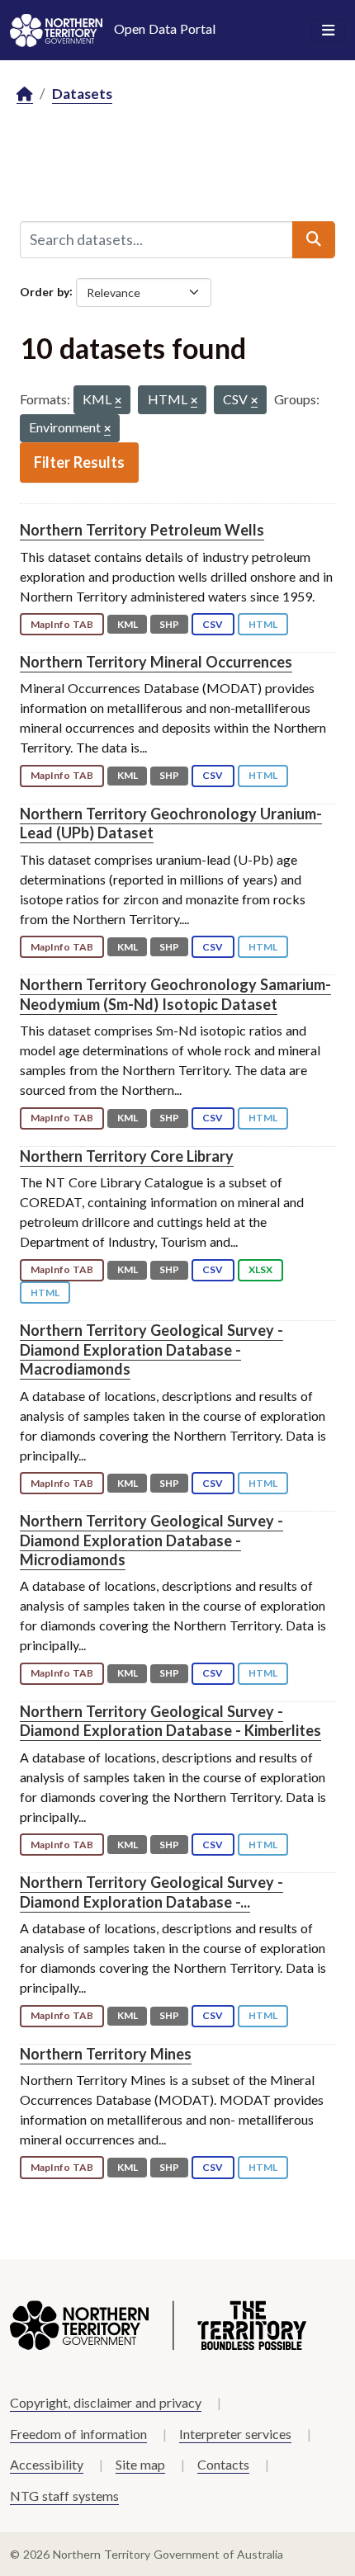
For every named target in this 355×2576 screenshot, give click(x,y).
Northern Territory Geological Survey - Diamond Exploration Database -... (151, 1892)
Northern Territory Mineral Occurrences (156, 662)
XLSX (260, 1269)
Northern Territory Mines (106, 2054)
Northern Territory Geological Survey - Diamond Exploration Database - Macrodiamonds (151, 1349)
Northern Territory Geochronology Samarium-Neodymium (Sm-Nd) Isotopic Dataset (175, 994)
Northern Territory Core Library (127, 1156)
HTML (263, 624)
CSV (213, 624)
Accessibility (47, 2464)
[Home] (25, 94)
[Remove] (118, 401)
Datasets (82, 94)
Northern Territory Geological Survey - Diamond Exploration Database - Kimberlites (170, 1721)
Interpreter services (235, 2434)
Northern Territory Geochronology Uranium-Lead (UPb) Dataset (171, 823)
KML (128, 624)
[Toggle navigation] (328, 31)
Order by (45, 291)
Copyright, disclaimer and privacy (106, 2402)
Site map (140, 2464)
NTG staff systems (64, 2496)
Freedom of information (78, 2434)
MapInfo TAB (62, 624)
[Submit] (314, 239)
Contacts (223, 2464)
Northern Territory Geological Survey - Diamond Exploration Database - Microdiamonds (151, 1540)
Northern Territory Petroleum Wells (142, 530)
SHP (169, 624)
